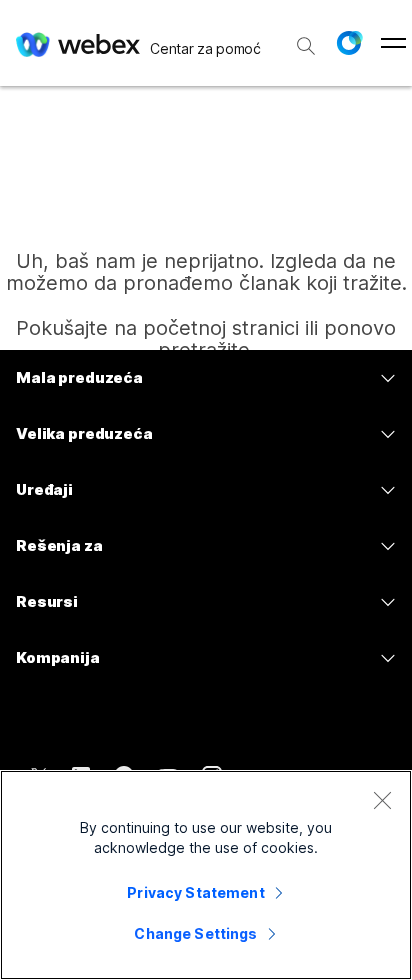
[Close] (382, 800)
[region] (206, 875)
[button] (349, 43)
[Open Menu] (393, 43)
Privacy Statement (195, 892)
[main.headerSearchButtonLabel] (306, 39)
